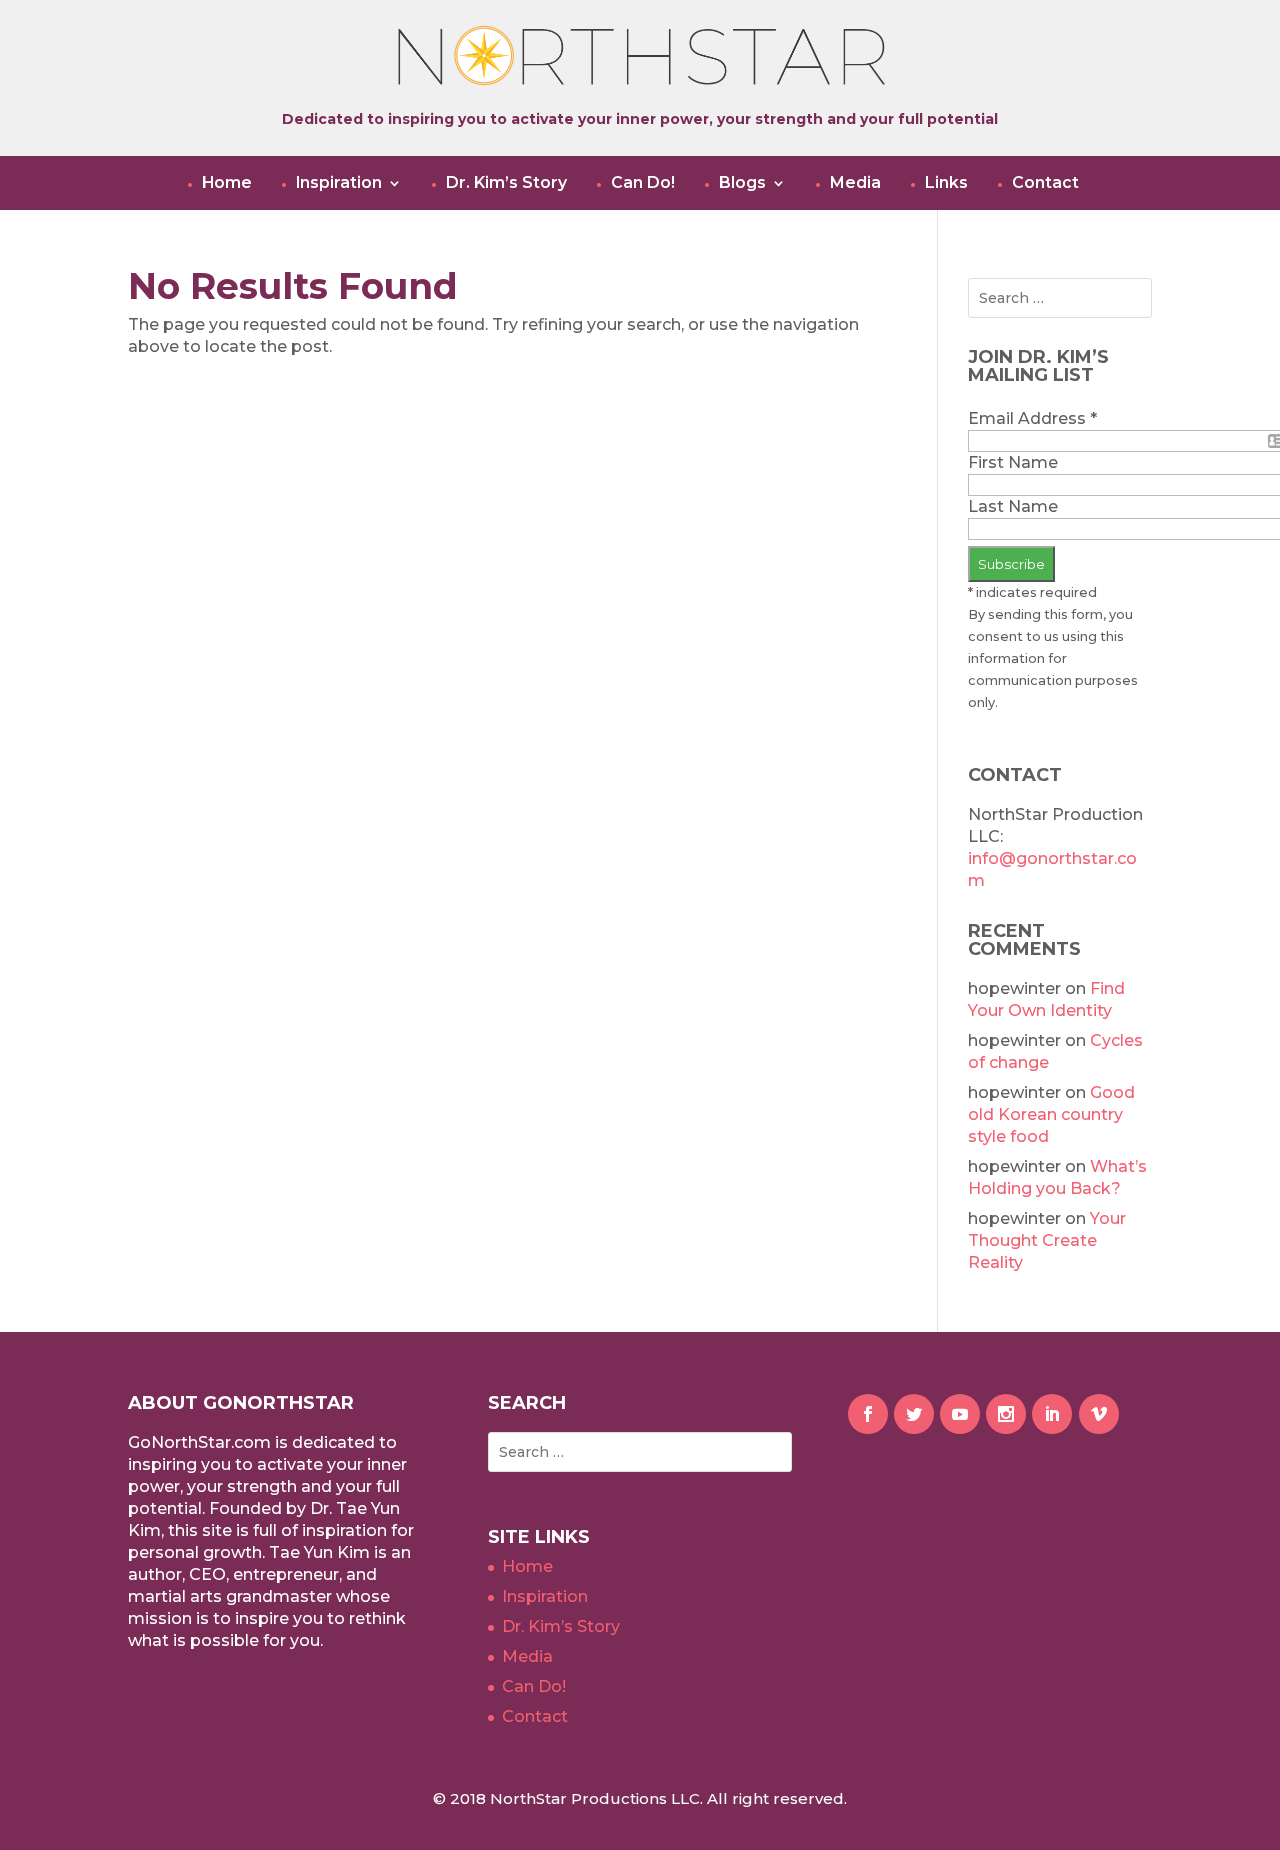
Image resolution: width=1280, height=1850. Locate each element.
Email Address (1032, 418)
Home (227, 183)
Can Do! (643, 183)
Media (855, 183)
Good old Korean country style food (1051, 1114)
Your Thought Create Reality (1047, 1240)
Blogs (742, 183)
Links (946, 183)
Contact (1045, 183)
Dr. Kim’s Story (506, 183)
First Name (1013, 462)
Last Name (1013, 506)
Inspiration (339, 183)
